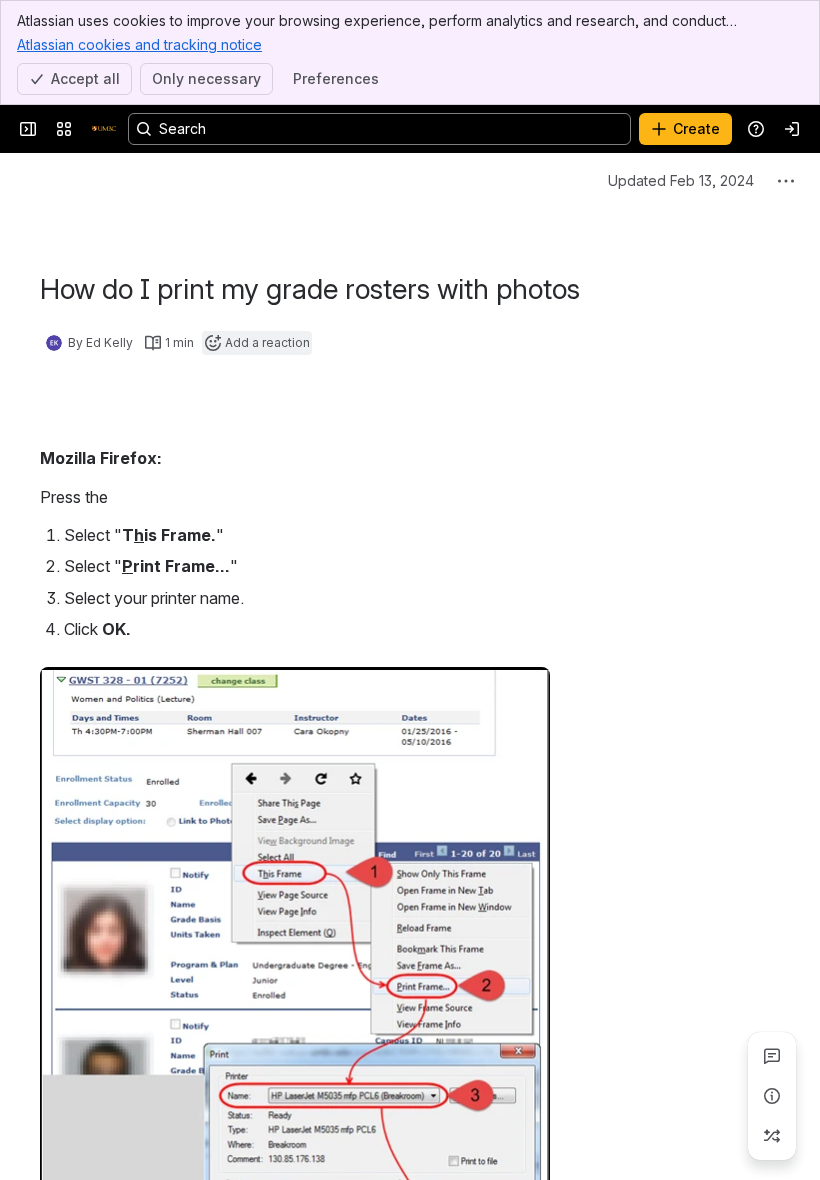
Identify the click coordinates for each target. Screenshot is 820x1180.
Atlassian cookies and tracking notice (139, 44)
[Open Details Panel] (772, 1096)
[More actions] (786, 181)
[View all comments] (772, 1056)
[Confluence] (104, 129)
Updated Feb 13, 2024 (681, 180)
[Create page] (772, 1136)
